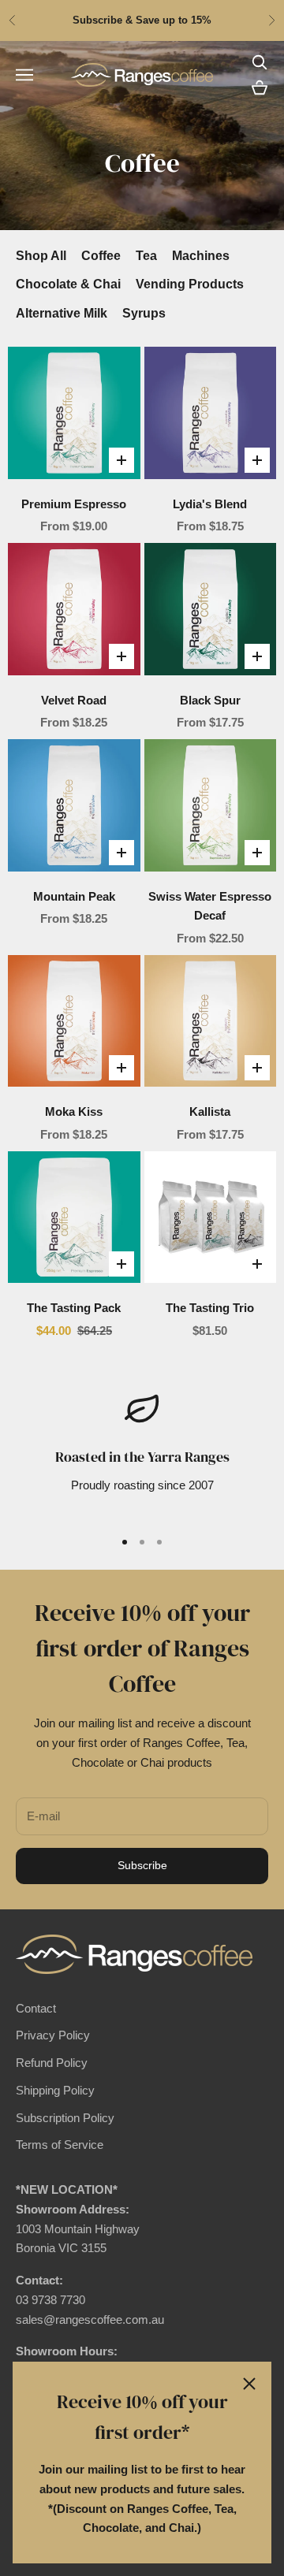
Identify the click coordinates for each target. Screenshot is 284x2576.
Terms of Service (60, 2145)
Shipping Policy (55, 2090)
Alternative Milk (62, 313)
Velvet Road (74, 700)
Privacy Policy (53, 2035)
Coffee (101, 256)
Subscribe (142, 1865)
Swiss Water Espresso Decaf (210, 906)
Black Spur (210, 700)
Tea (146, 256)
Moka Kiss (74, 1111)
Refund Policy (52, 2063)
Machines (201, 256)
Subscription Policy (65, 2118)
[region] (142, 1453)
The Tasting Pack (74, 1308)
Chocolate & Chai (68, 284)
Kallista (210, 1111)
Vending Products (190, 284)
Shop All (41, 256)
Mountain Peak (74, 896)
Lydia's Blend (210, 504)
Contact (36, 2008)
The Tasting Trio (210, 1308)
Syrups (144, 313)
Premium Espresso (74, 504)
